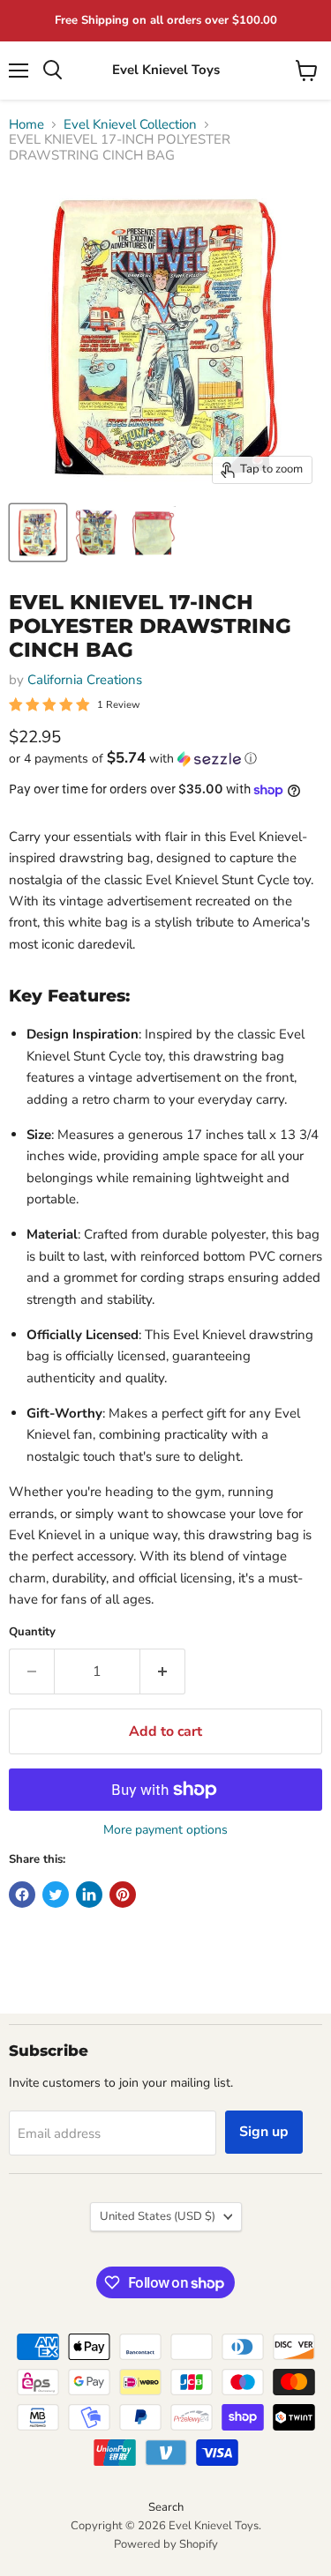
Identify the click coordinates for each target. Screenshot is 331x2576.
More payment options (165, 1830)
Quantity (32, 1632)
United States (158, 2216)
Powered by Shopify (166, 2544)
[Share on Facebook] (22, 1895)
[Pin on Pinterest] (123, 1895)
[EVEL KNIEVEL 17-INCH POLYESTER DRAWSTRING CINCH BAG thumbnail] (38, 532)
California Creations (85, 680)
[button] (165, 759)
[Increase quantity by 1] (163, 1671)
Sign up (264, 2132)
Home (26, 125)
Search (166, 2507)
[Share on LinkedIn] (89, 1895)
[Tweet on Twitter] (56, 1895)
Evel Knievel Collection (130, 125)
